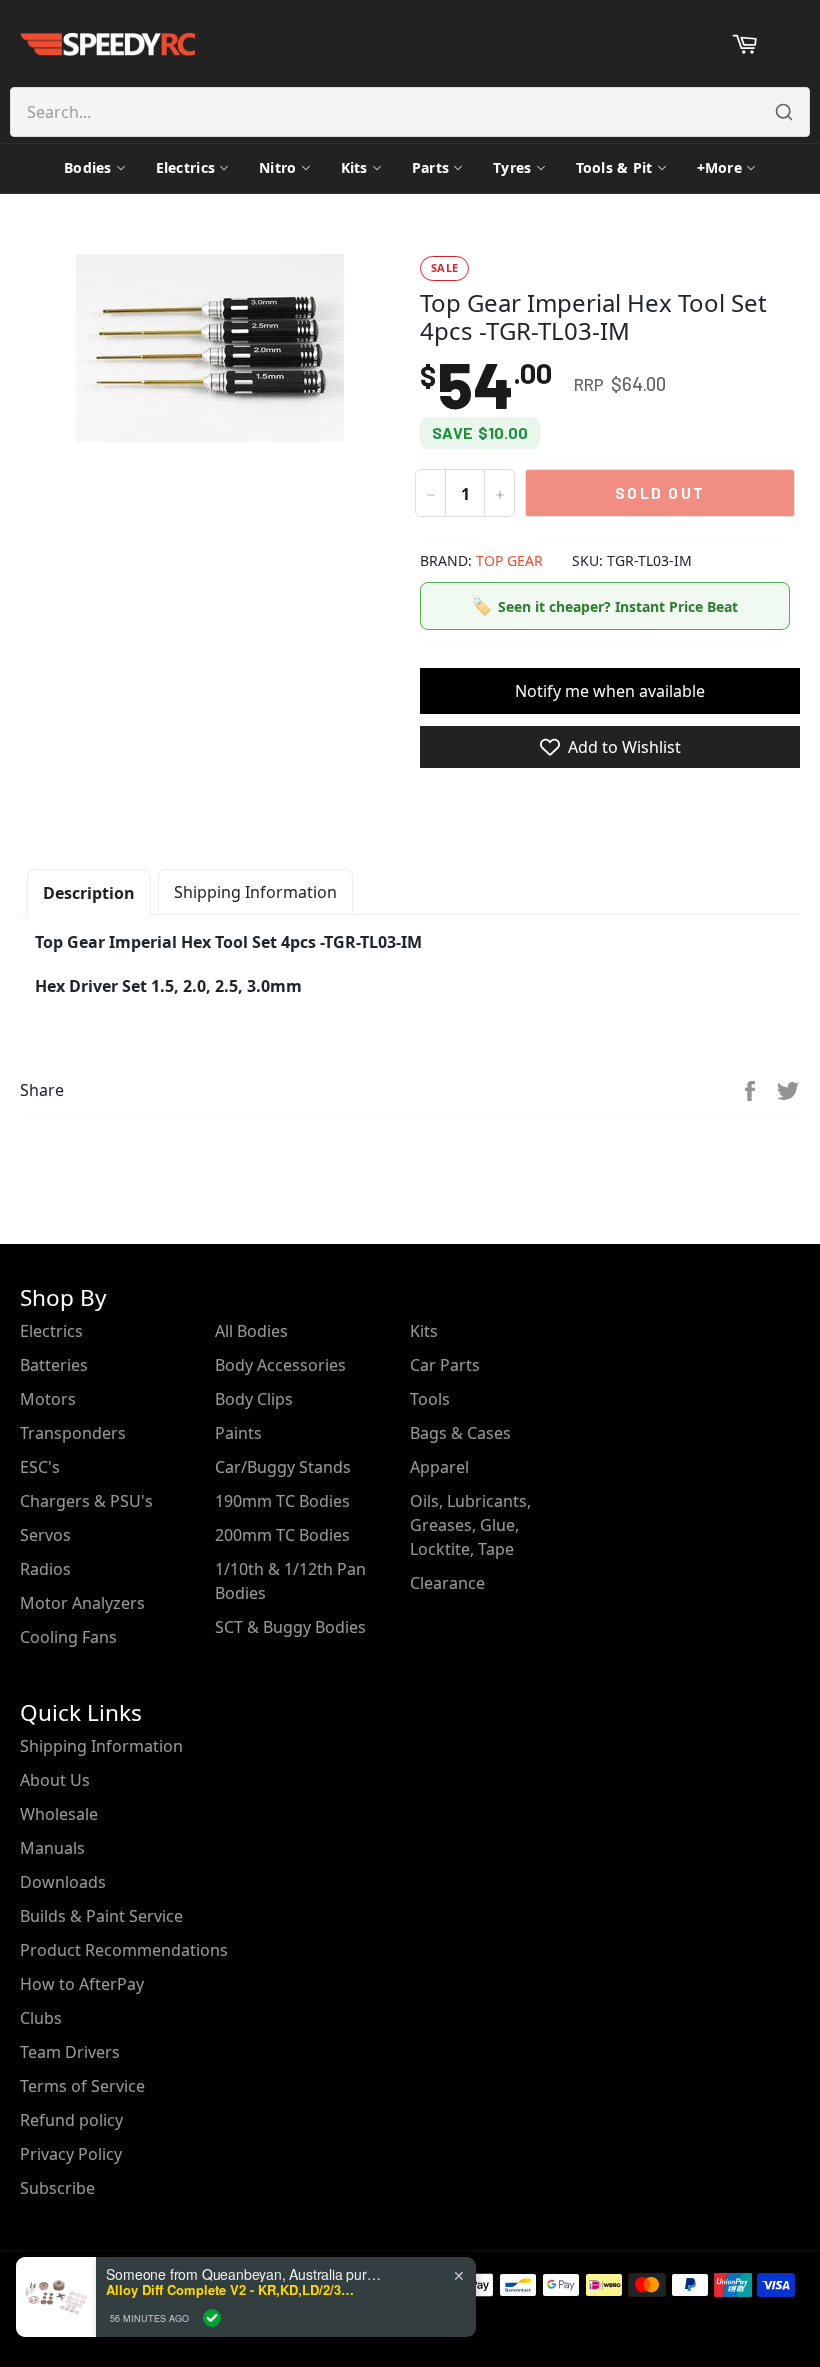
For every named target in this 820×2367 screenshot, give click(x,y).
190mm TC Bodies (282, 1501)
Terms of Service (82, 2086)
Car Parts (445, 1365)
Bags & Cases (460, 1433)
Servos (45, 1535)
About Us (55, 1780)
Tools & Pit (614, 167)
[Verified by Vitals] (212, 2318)
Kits (354, 167)
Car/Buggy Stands (283, 1467)
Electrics (186, 167)
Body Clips (254, 1399)
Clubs (41, 2018)
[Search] (784, 112)
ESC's (40, 1467)
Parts (430, 167)
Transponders (73, 1433)
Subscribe (57, 2188)
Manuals (52, 1848)
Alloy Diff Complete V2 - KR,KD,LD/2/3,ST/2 (231, 2290)
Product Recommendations (124, 1950)
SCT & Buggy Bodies (290, 1627)
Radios (45, 1569)
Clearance (447, 1583)
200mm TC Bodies (282, 1535)
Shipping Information (255, 892)
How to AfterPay (82, 1984)
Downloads (63, 1882)
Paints (238, 1433)
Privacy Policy (71, 2154)
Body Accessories (280, 1365)
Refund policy (71, 2120)
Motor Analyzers (82, 1603)
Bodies (88, 167)
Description (89, 893)
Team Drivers (70, 2052)
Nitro (277, 167)
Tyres (512, 167)
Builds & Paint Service (101, 1916)
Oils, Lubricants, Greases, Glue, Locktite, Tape (470, 1525)
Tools (430, 1399)
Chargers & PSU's (86, 1501)
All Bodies (251, 1331)
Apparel (439, 1467)
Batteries (54, 1365)
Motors (48, 1399)
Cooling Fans (68, 1637)
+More (719, 167)
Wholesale (59, 1814)
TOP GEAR (509, 560)
